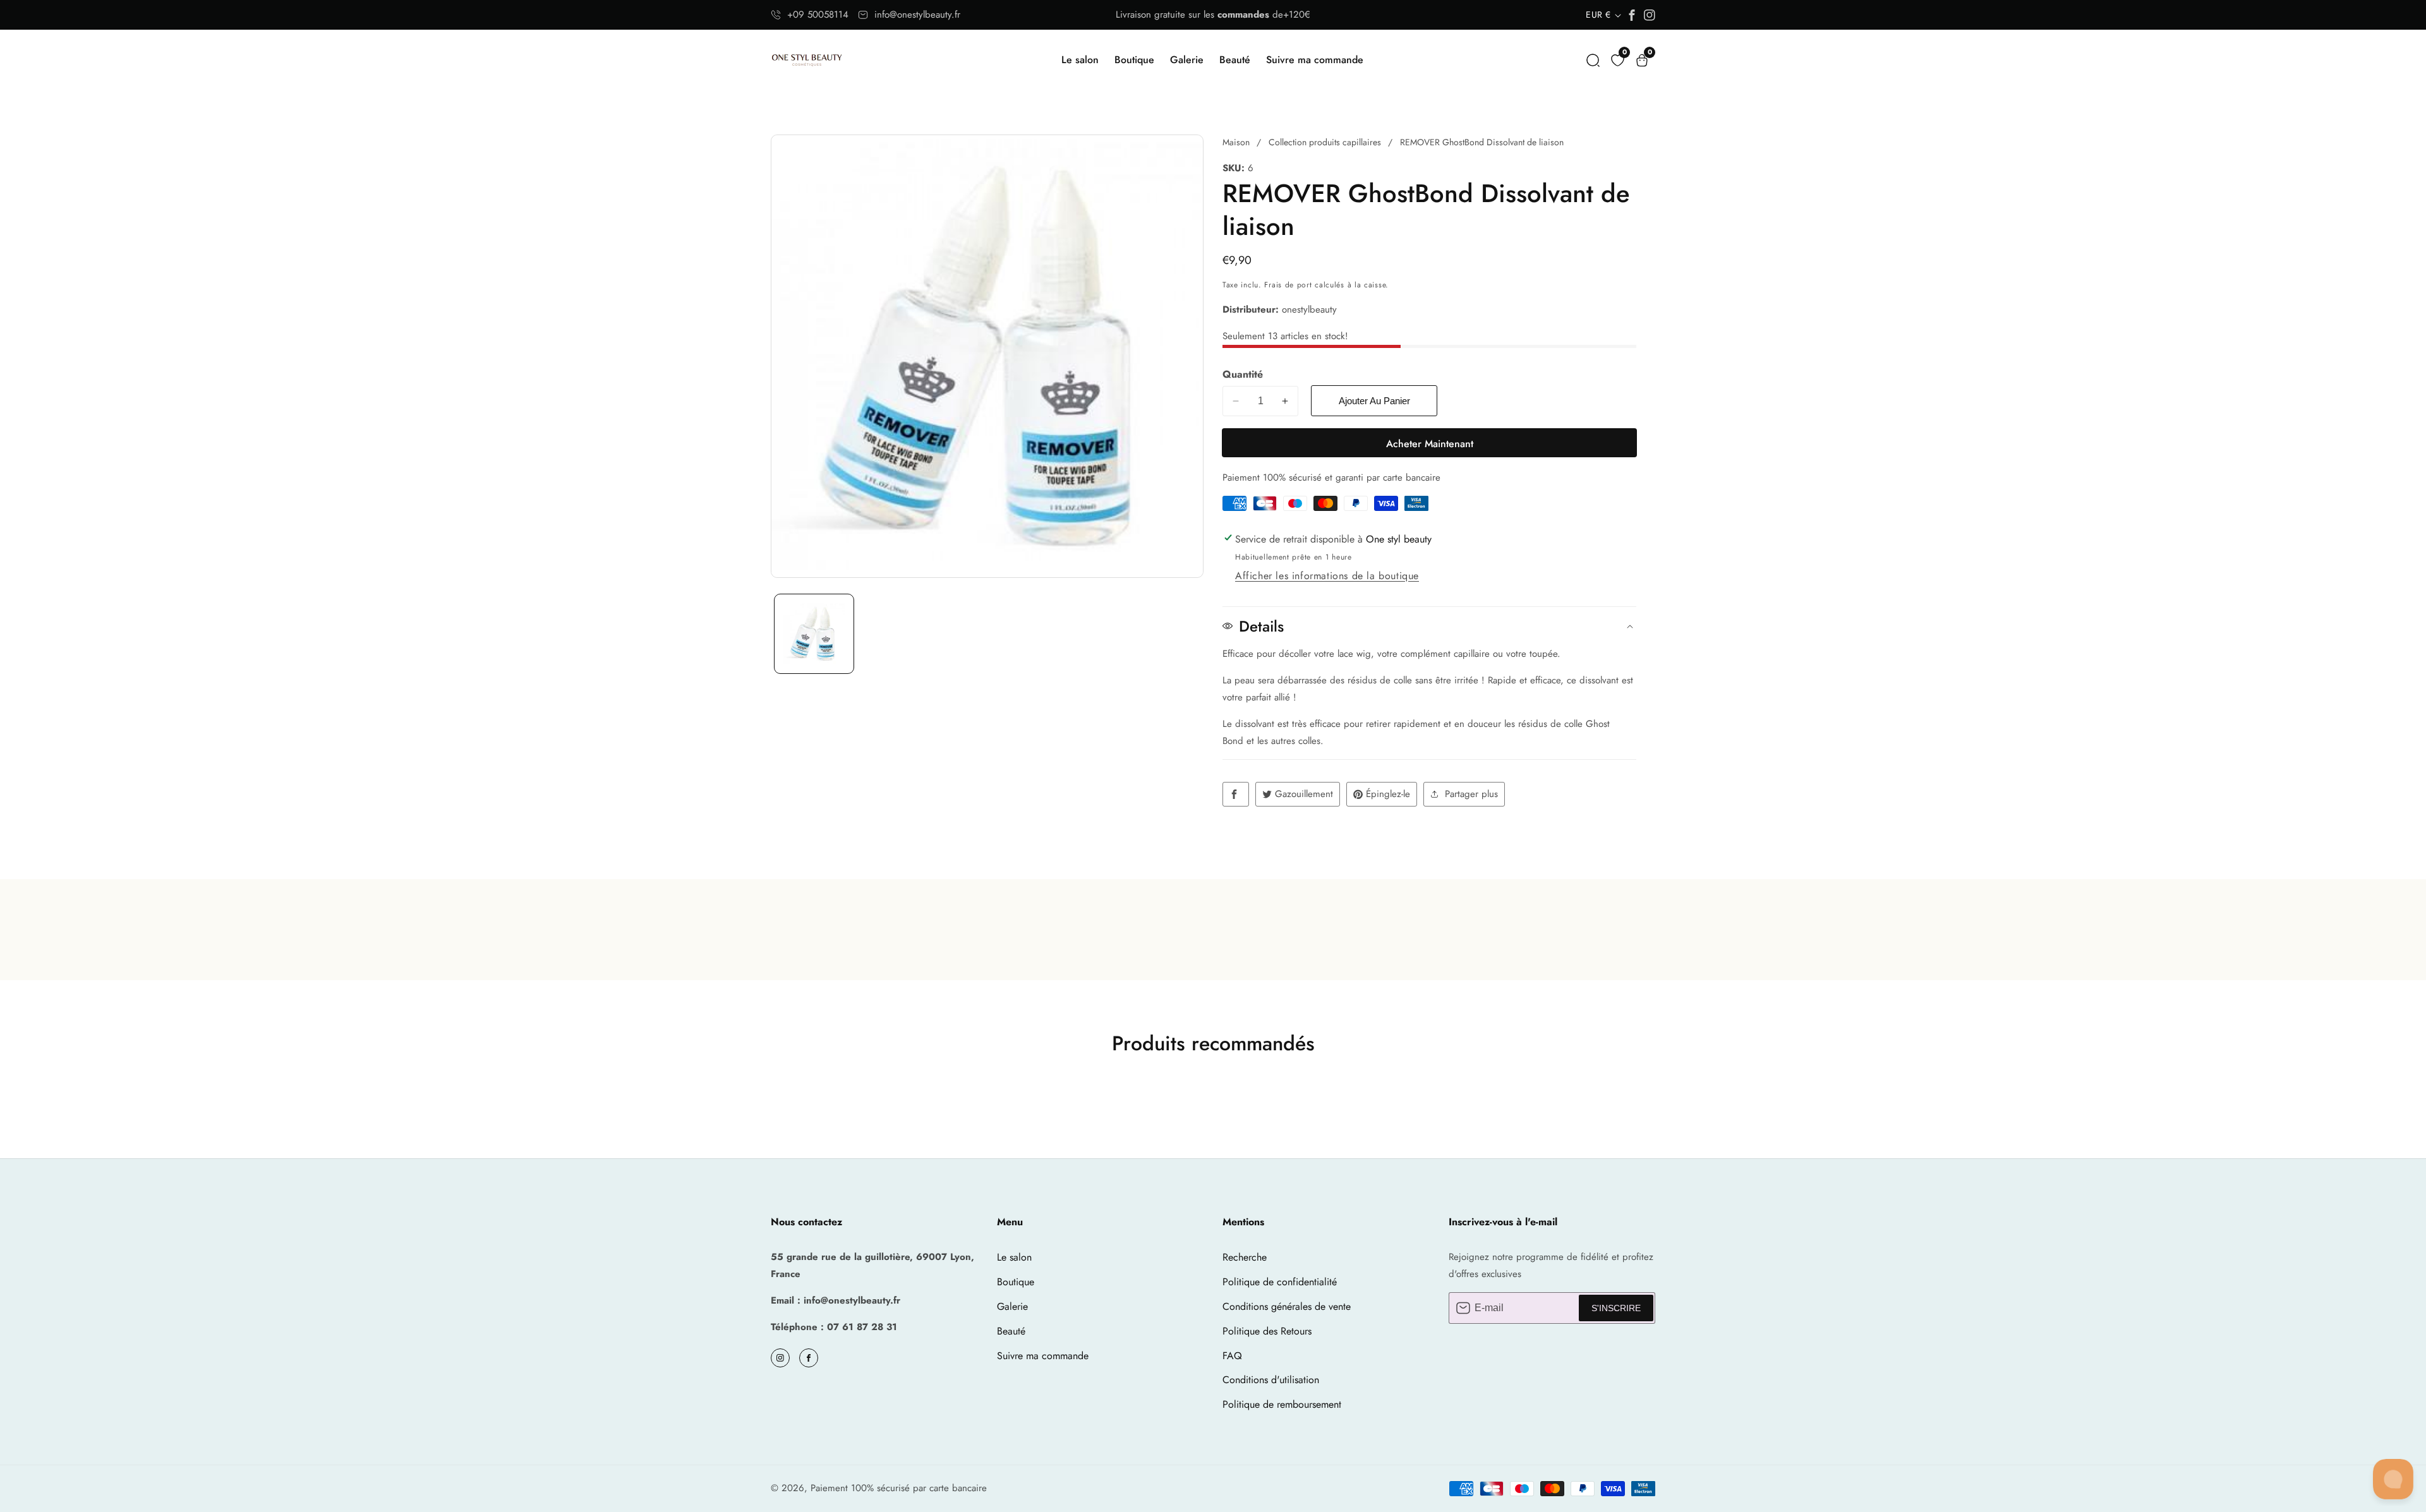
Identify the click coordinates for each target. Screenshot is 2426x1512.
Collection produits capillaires (1325, 142)
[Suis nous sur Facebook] (1236, 794)
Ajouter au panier (1374, 401)
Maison (1236, 142)
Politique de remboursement (1282, 1404)
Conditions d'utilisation (1271, 1380)
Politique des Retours (1267, 1331)
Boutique (1134, 60)
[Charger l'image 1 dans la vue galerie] (814, 634)
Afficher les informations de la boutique (1327, 576)
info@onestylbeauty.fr (917, 15)
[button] (1593, 60)
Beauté (1235, 60)
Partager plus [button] (1471, 794)
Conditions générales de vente (1287, 1306)
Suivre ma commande (1315, 60)
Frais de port (1288, 285)
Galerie (1187, 60)
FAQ (1232, 1356)
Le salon (1080, 60)
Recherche (1245, 1257)
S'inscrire (1616, 1308)
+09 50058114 (818, 15)
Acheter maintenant (1430, 444)
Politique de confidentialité (1280, 1282)
